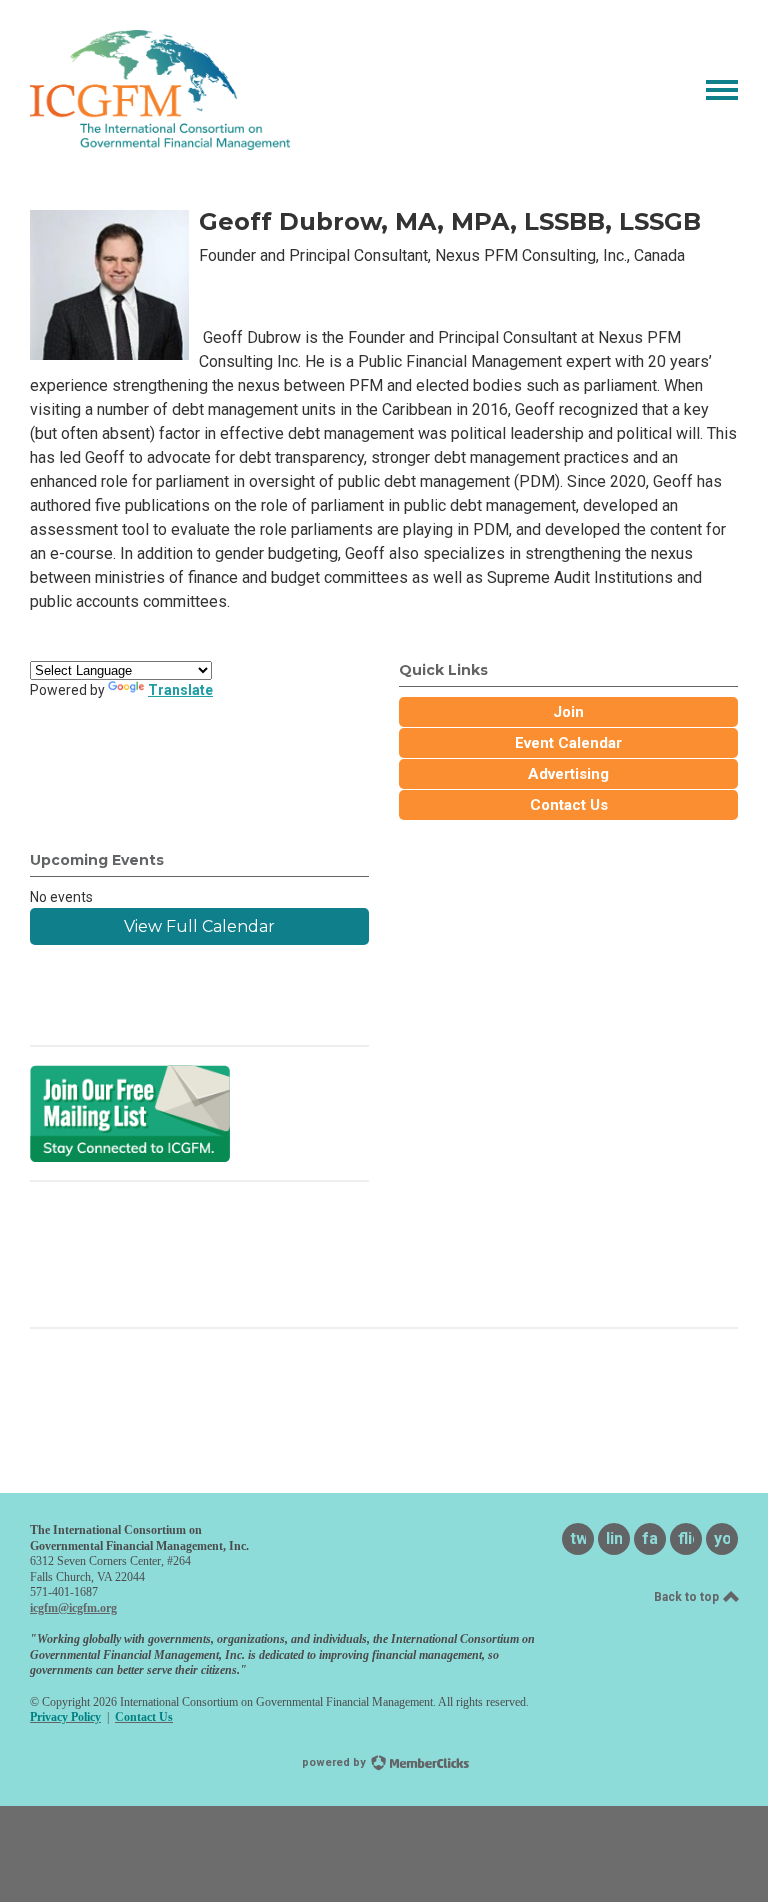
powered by (335, 1762)
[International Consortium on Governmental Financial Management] (160, 144)
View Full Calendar (199, 926)
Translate (180, 690)
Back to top (688, 1597)
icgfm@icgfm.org (73, 1608)
